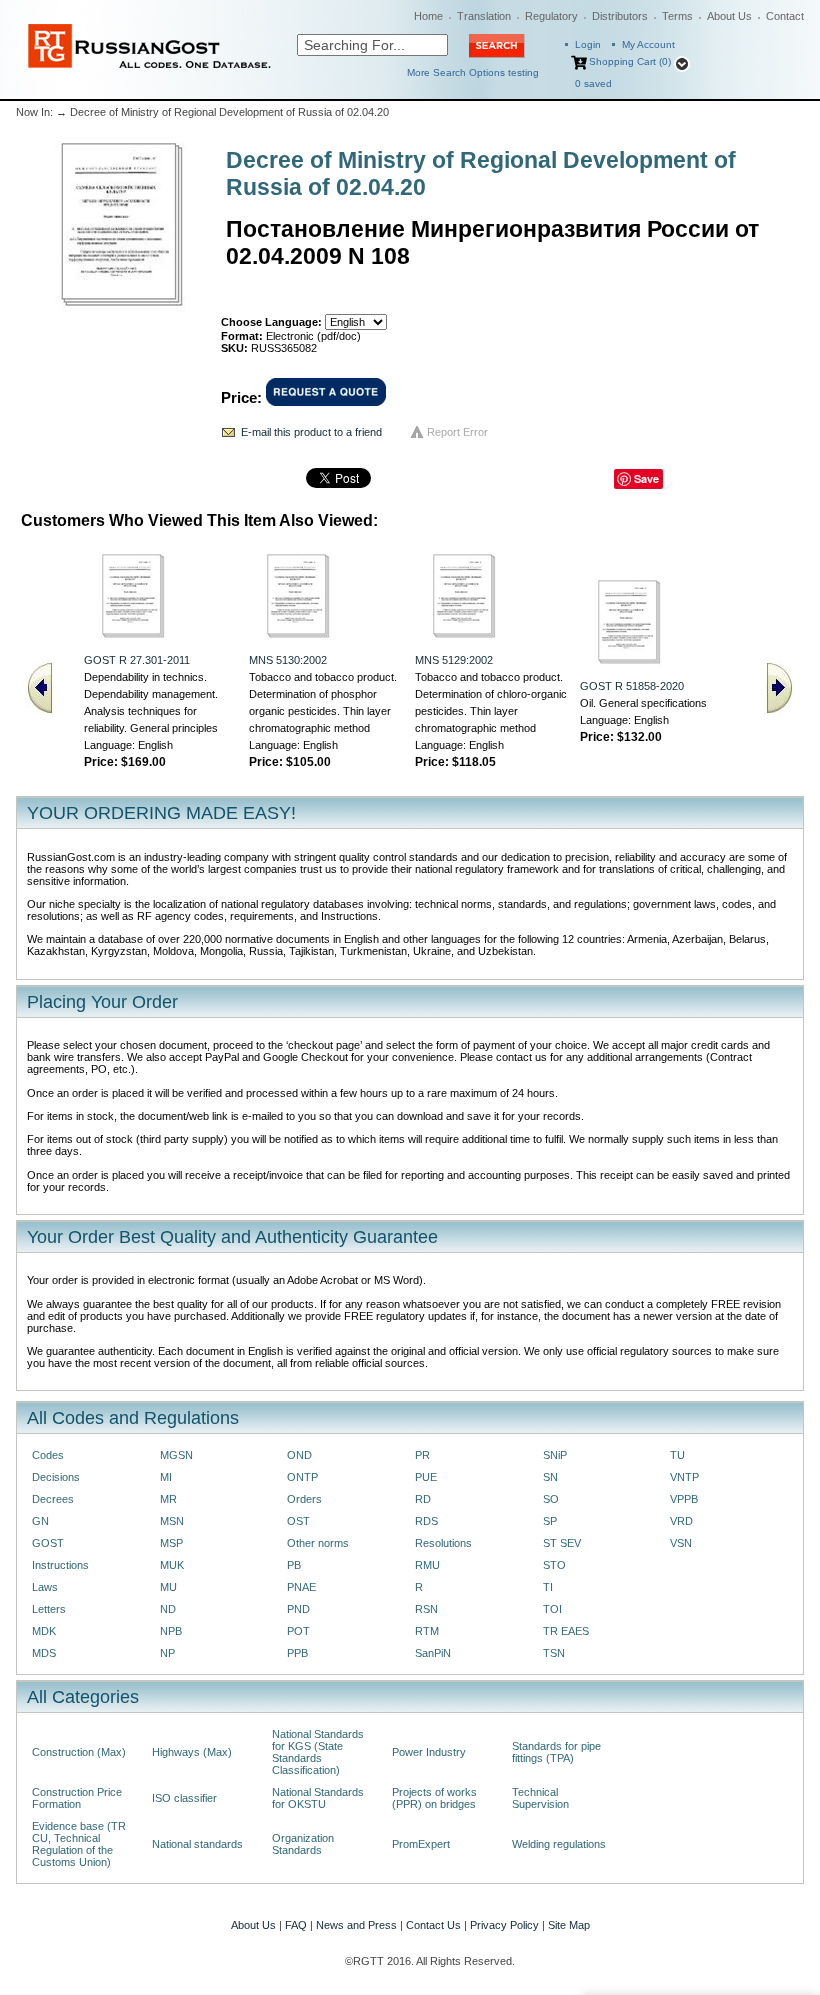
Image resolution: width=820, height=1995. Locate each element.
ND (168, 1609)
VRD (681, 1521)
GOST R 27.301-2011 (137, 660)
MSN (172, 1521)
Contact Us (433, 1925)
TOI (552, 1609)
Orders (304, 1499)
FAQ (296, 1925)
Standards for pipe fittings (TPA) (556, 1752)
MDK (44, 1631)
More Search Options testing (473, 72)
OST (298, 1521)
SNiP (555, 1455)
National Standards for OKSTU (318, 1798)
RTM (427, 1631)
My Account (648, 44)
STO (554, 1565)
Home (428, 16)
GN (40, 1521)
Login (588, 44)
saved (593, 83)
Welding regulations (559, 1844)
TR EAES (566, 1631)
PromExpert (421, 1844)
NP (167, 1653)
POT (298, 1631)
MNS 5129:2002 (454, 660)
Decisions (56, 1477)
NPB (171, 1631)
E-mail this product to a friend (311, 432)
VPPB (684, 1499)
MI (166, 1477)
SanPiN (433, 1653)
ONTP (302, 1477)
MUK (172, 1565)
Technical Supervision (540, 1798)
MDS (44, 1653)
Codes (48, 1455)
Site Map (569, 1925)
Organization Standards (303, 1844)
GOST (48, 1543)
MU (168, 1587)
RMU (427, 1565)
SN (550, 1477)
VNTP (684, 1477)
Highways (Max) (192, 1752)
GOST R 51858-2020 (632, 686)
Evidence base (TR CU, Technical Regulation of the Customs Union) (79, 1844)
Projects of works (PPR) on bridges (434, 1798)
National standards (197, 1844)
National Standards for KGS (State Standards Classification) (318, 1752)
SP (550, 1521)
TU (677, 1455)
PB (294, 1565)
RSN (426, 1609)
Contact (785, 16)
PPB (297, 1653)
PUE (426, 1477)
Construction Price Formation (77, 1798)
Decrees (53, 1499)
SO (551, 1499)
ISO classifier (184, 1798)
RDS (426, 1521)
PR (422, 1455)
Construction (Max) (79, 1752)
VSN (681, 1543)
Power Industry (429, 1752)
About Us (729, 16)
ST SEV (562, 1543)
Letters (49, 1609)
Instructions (60, 1565)
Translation (484, 16)
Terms (677, 16)
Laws (45, 1587)
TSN (554, 1653)
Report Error (457, 432)
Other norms (318, 1543)
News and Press (356, 1925)
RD (423, 1499)
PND (298, 1609)
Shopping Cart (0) (630, 61)
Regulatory (551, 16)
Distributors (620, 16)
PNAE (301, 1587)
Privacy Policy (504, 1925)
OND (299, 1455)
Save (646, 478)
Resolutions (443, 1543)
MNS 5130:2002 (288, 660)
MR (168, 1499)
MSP (171, 1543)
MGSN (176, 1455)
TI (548, 1587)
